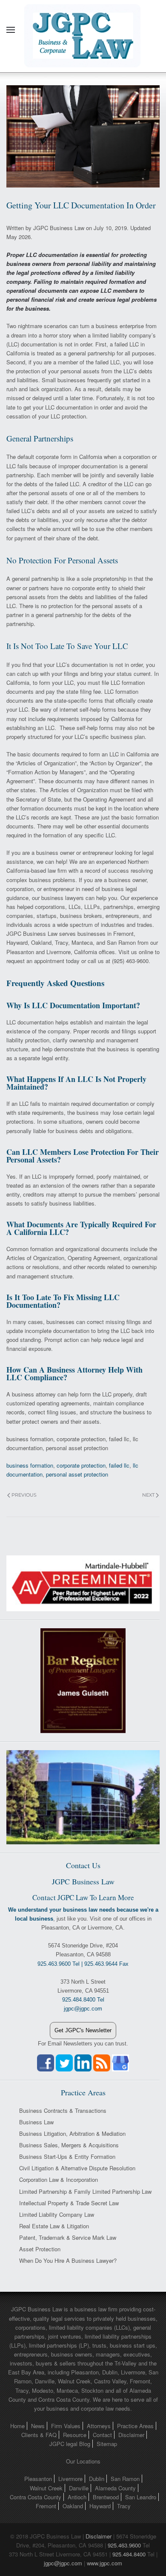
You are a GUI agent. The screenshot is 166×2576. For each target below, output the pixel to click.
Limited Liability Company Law (57, 2214)
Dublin (97, 2479)
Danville (79, 2488)
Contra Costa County (36, 2497)
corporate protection (81, 1465)
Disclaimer (131, 2435)
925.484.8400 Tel (83, 2000)
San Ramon (125, 2479)
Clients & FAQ (39, 2435)
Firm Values (66, 2426)
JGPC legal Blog (70, 2444)
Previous (24, 1495)
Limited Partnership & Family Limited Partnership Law (85, 2191)
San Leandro (141, 2497)
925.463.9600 (124, 2545)
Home (17, 2426)
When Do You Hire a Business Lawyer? (68, 2260)
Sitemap (107, 2444)
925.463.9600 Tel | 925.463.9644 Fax (83, 1964)
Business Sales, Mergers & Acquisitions (69, 2145)
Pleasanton (38, 2479)
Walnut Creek (46, 2488)
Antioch (77, 2497)
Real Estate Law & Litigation (54, 2226)
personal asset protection (77, 1474)
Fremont (46, 2506)
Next (148, 1495)
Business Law (36, 2122)
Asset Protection (40, 2249)
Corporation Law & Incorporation (59, 2179)
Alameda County (115, 2488)
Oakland (73, 2506)
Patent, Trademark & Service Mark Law (68, 2237)
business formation (30, 1465)
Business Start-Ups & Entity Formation (67, 2156)
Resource (75, 2435)
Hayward (100, 2506)
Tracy (124, 2506)
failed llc (119, 1465)
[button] (11, 30)
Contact (102, 2435)
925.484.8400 (129, 2554)
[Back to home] (83, 30)
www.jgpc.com (104, 2563)
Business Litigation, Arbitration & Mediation (72, 2133)
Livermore (70, 2479)
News (38, 2426)
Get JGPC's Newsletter (83, 2030)
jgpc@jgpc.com (63, 2563)
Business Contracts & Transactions (63, 2110)
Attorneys (99, 2426)
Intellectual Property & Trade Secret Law (69, 2203)
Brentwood (106, 2497)
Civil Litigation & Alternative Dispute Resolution (77, 2168)
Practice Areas (135, 2426)
